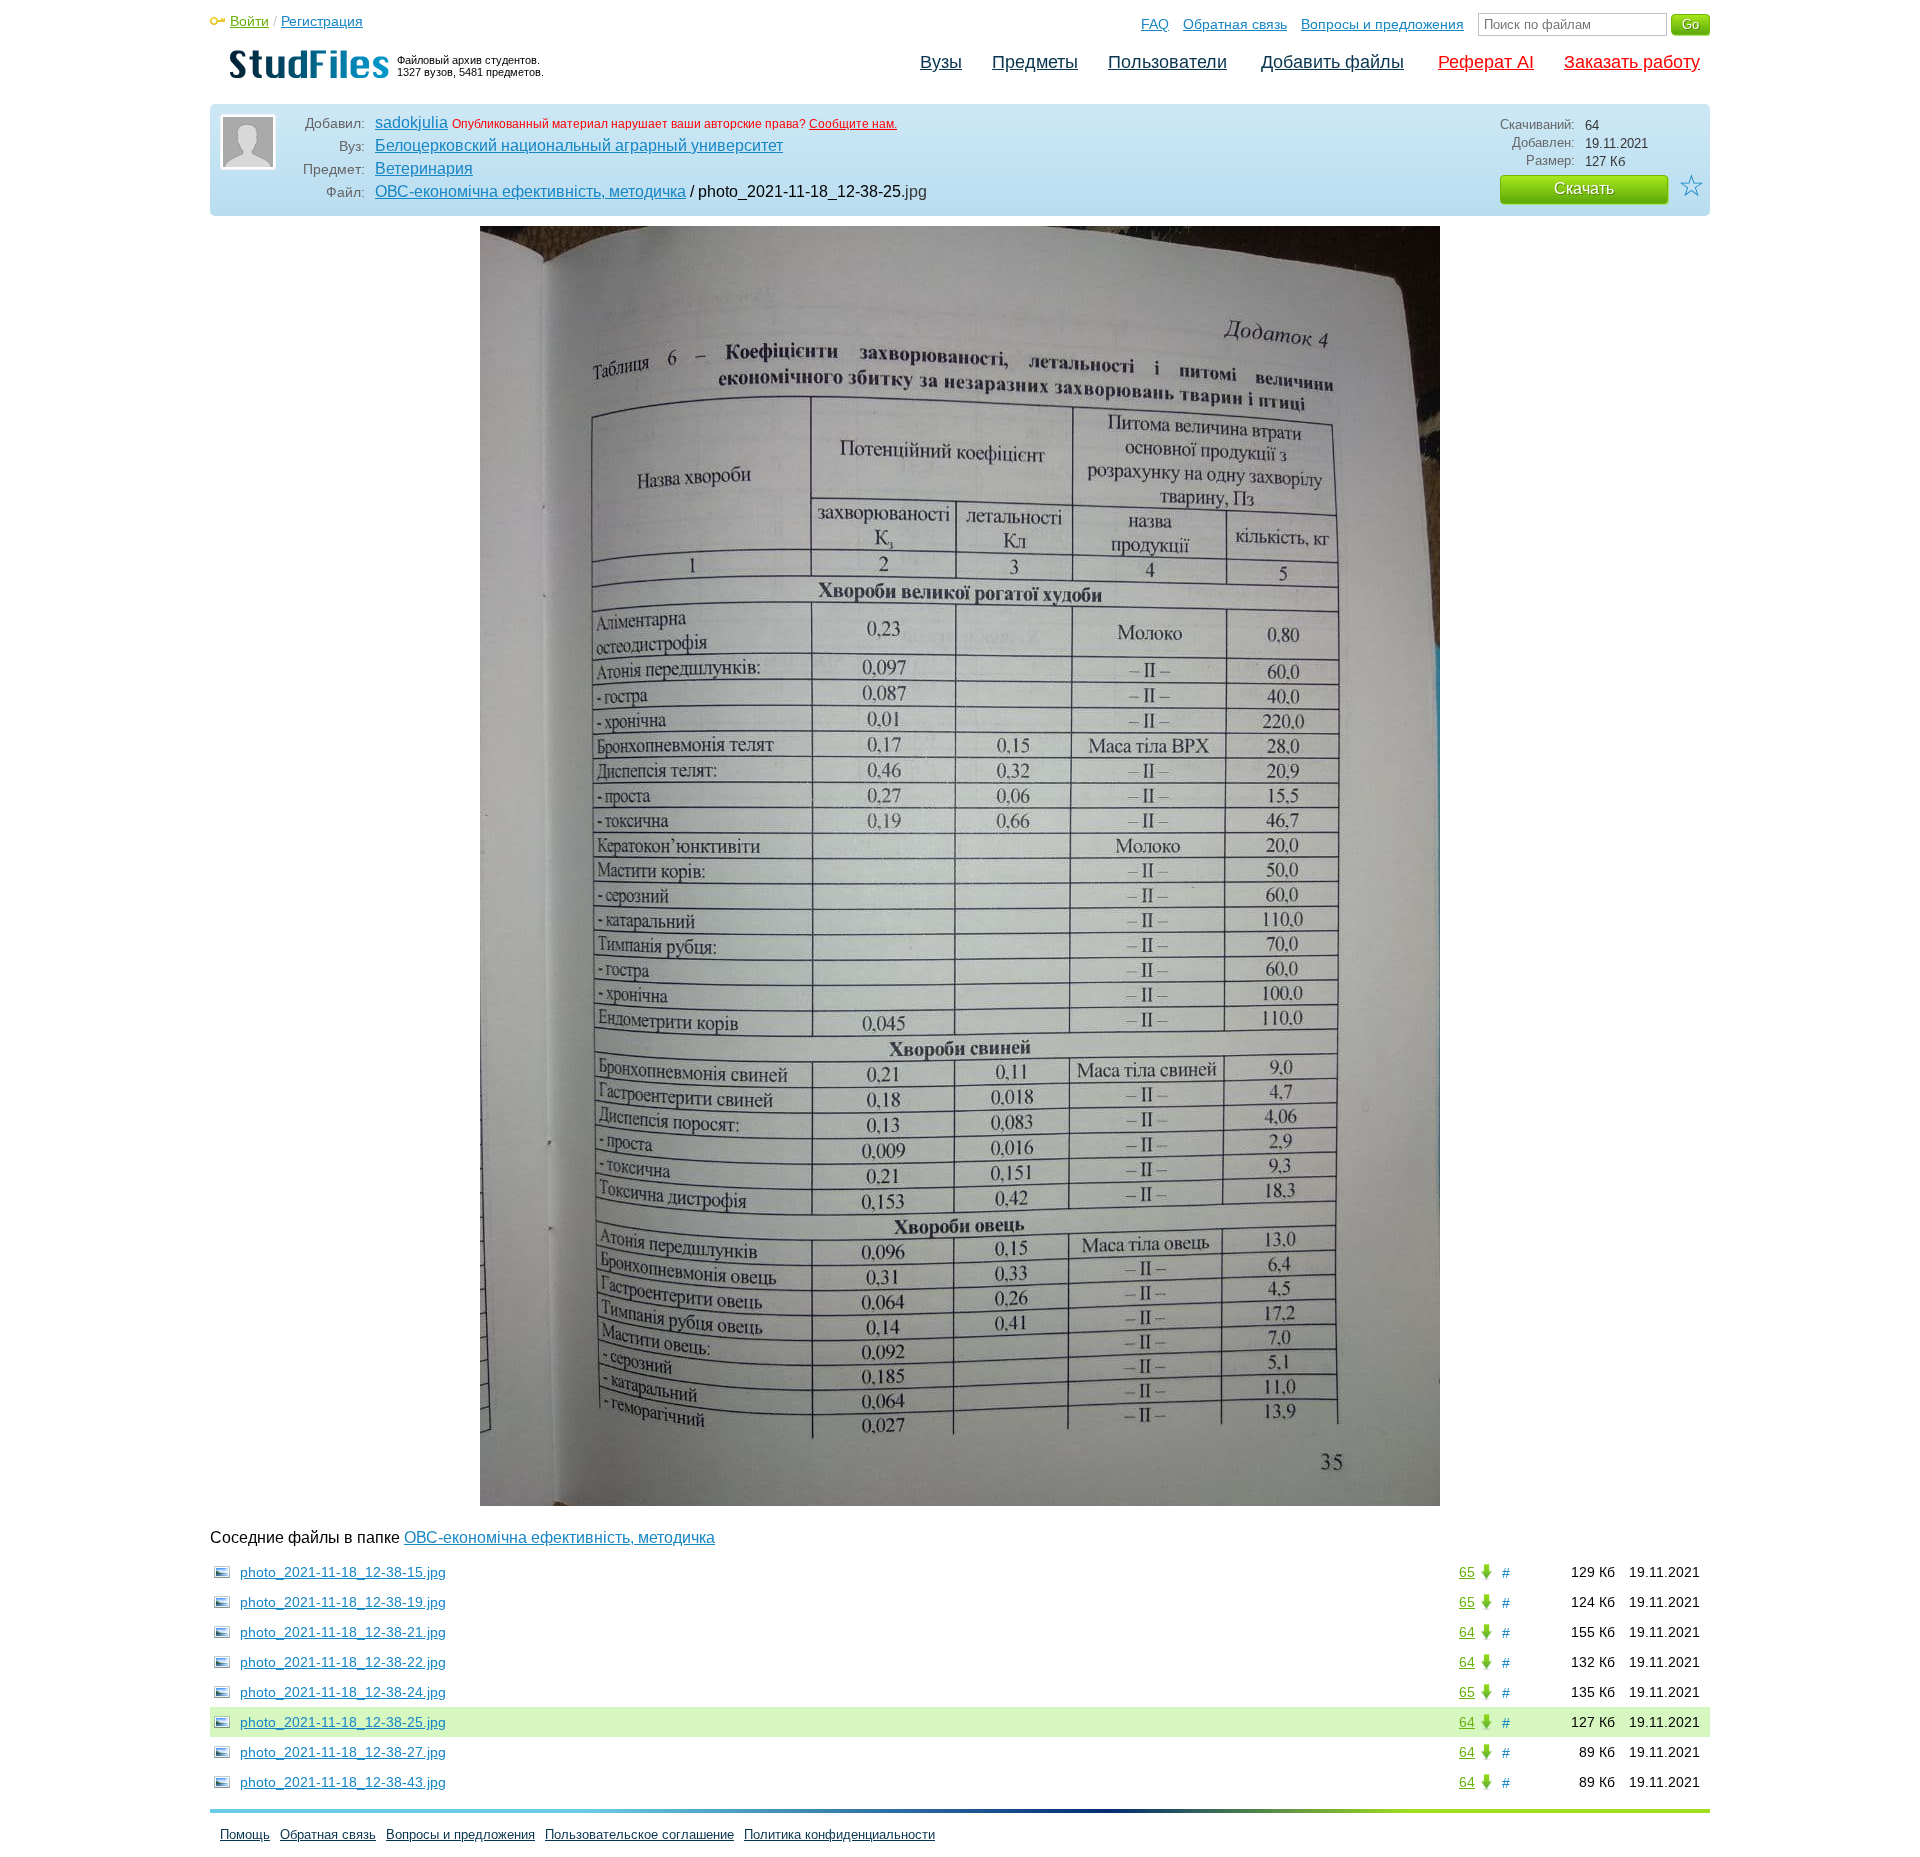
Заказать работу (1632, 62)
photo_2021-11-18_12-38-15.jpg (343, 1572)
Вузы (941, 62)
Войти (249, 21)
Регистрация (322, 21)
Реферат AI (1486, 62)
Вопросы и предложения (1382, 24)
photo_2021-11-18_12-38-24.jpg (343, 1692)
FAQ (1155, 24)
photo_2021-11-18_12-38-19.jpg (343, 1602)
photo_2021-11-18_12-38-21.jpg (343, 1632)
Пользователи (1167, 62)
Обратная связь (1235, 24)
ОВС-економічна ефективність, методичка (530, 191)
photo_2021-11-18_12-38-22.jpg (343, 1662)
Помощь (245, 1834)
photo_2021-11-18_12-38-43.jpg (343, 1782)
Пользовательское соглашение (639, 1834)
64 (1467, 1632)
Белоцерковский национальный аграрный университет (579, 145)
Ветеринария (424, 168)
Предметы (1035, 62)
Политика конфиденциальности (839, 1834)
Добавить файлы (1332, 62)
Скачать (1584, 188)
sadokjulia (411, 122)
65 (1467, 1572)
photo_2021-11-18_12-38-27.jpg (343, 1752)
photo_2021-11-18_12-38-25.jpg (343, 1722)
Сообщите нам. (853, 124)
